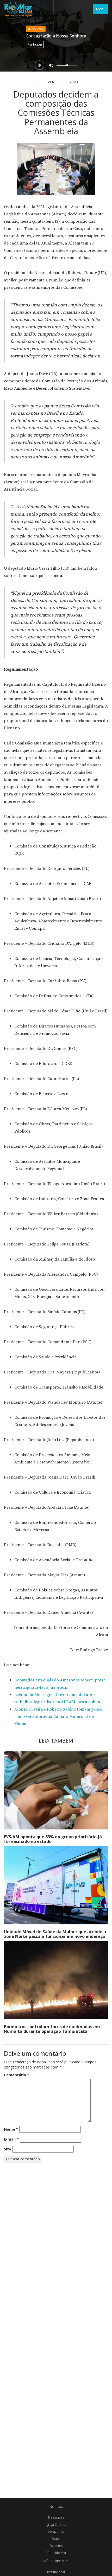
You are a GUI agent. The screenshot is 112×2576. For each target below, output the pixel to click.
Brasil (56, 2539)
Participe (35, 44)
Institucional (56, 2572)
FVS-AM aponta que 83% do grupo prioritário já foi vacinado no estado (53, 1839)
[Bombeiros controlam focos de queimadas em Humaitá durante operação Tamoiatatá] (56, 1980)
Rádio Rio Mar (56, 2553)
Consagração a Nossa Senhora (56, 36)
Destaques (56, 2517)
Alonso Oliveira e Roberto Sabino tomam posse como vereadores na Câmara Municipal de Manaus (58, 1717)
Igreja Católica (56, 2525)
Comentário (17, 2075)
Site (8, 2149)
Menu (101, 9)
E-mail (11, 2139)
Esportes (56, 2546)
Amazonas (56, 2532)
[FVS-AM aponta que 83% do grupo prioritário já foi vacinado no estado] (56, 1790)
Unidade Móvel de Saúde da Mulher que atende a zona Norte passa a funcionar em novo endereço (55, 1934)
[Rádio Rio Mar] (18, 9)
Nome (11, 2129)
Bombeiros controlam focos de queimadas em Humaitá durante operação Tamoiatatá (52, 2029)
